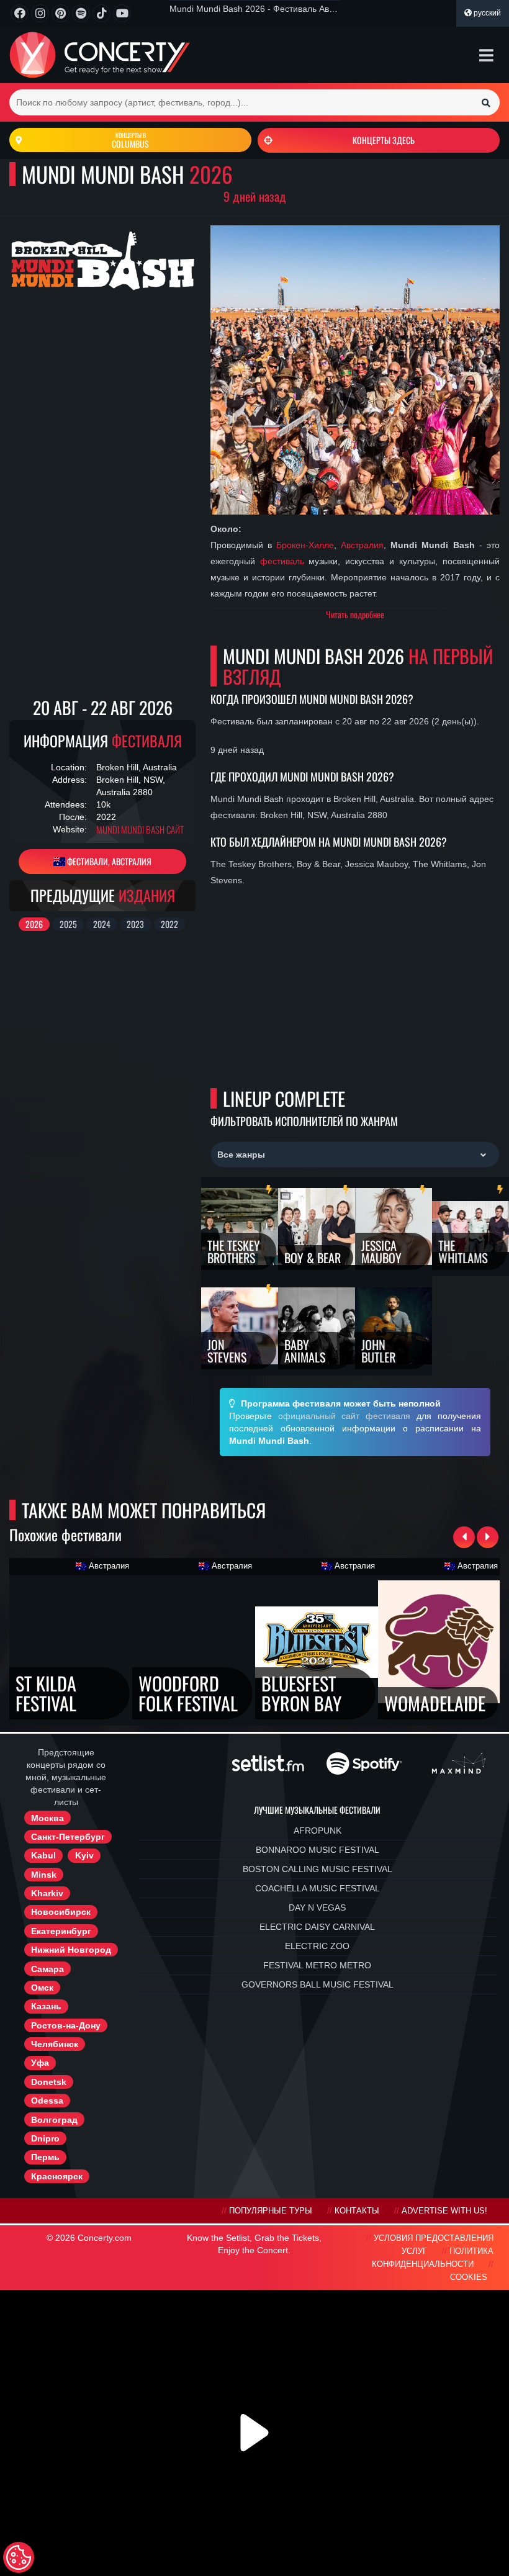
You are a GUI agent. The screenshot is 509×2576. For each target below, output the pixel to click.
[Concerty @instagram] (40, 13)
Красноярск (57, 2176)
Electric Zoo (317, 1946)
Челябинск (55, 2044)
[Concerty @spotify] (81, 13)
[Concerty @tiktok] (101, 13)
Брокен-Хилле (305, 545)
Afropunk (318, 1831)
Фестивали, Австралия (108, 861)
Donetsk (49, 2082)
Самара (47, 1969)
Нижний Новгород (71, 1950)
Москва (47, 1818)
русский (486, 13)
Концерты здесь (384, 140)
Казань (46, 2006)
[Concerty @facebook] (20, 13)
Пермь (45, 2157)
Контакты (357, 2211)
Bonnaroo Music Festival (318, 1850)
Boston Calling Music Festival (318, 1869)
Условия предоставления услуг (434, 2245)
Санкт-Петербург (68, 1837)
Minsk (44, 1875)
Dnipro (45, 2138)
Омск (42, 1988)
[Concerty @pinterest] (61, 13)
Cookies (469, 2277)
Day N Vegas (317, 1907)
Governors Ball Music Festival (318, 1984)
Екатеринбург (61, 1931)
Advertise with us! (444, 2211)
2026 (34, 924)
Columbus (130, 140)
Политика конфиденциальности (433, 2258)
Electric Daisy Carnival (317, 1927)
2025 (68, 924)
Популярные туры (271, 2211)
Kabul (43, 1855)
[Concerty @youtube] (122, 13)
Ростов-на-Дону (66, 2025)
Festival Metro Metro (317, 1965)
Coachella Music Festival (318, 1888)
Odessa (47, 2101)
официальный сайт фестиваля (345, 1416)
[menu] (486, 55)
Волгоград (54, 2120)
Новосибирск (61, 1912)
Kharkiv (47, 1893)
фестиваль (282, 561)
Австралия (362, 545)
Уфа (40, 2063)
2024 (102, 924)
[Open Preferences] (19, 2557)
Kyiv (84, 1855)
